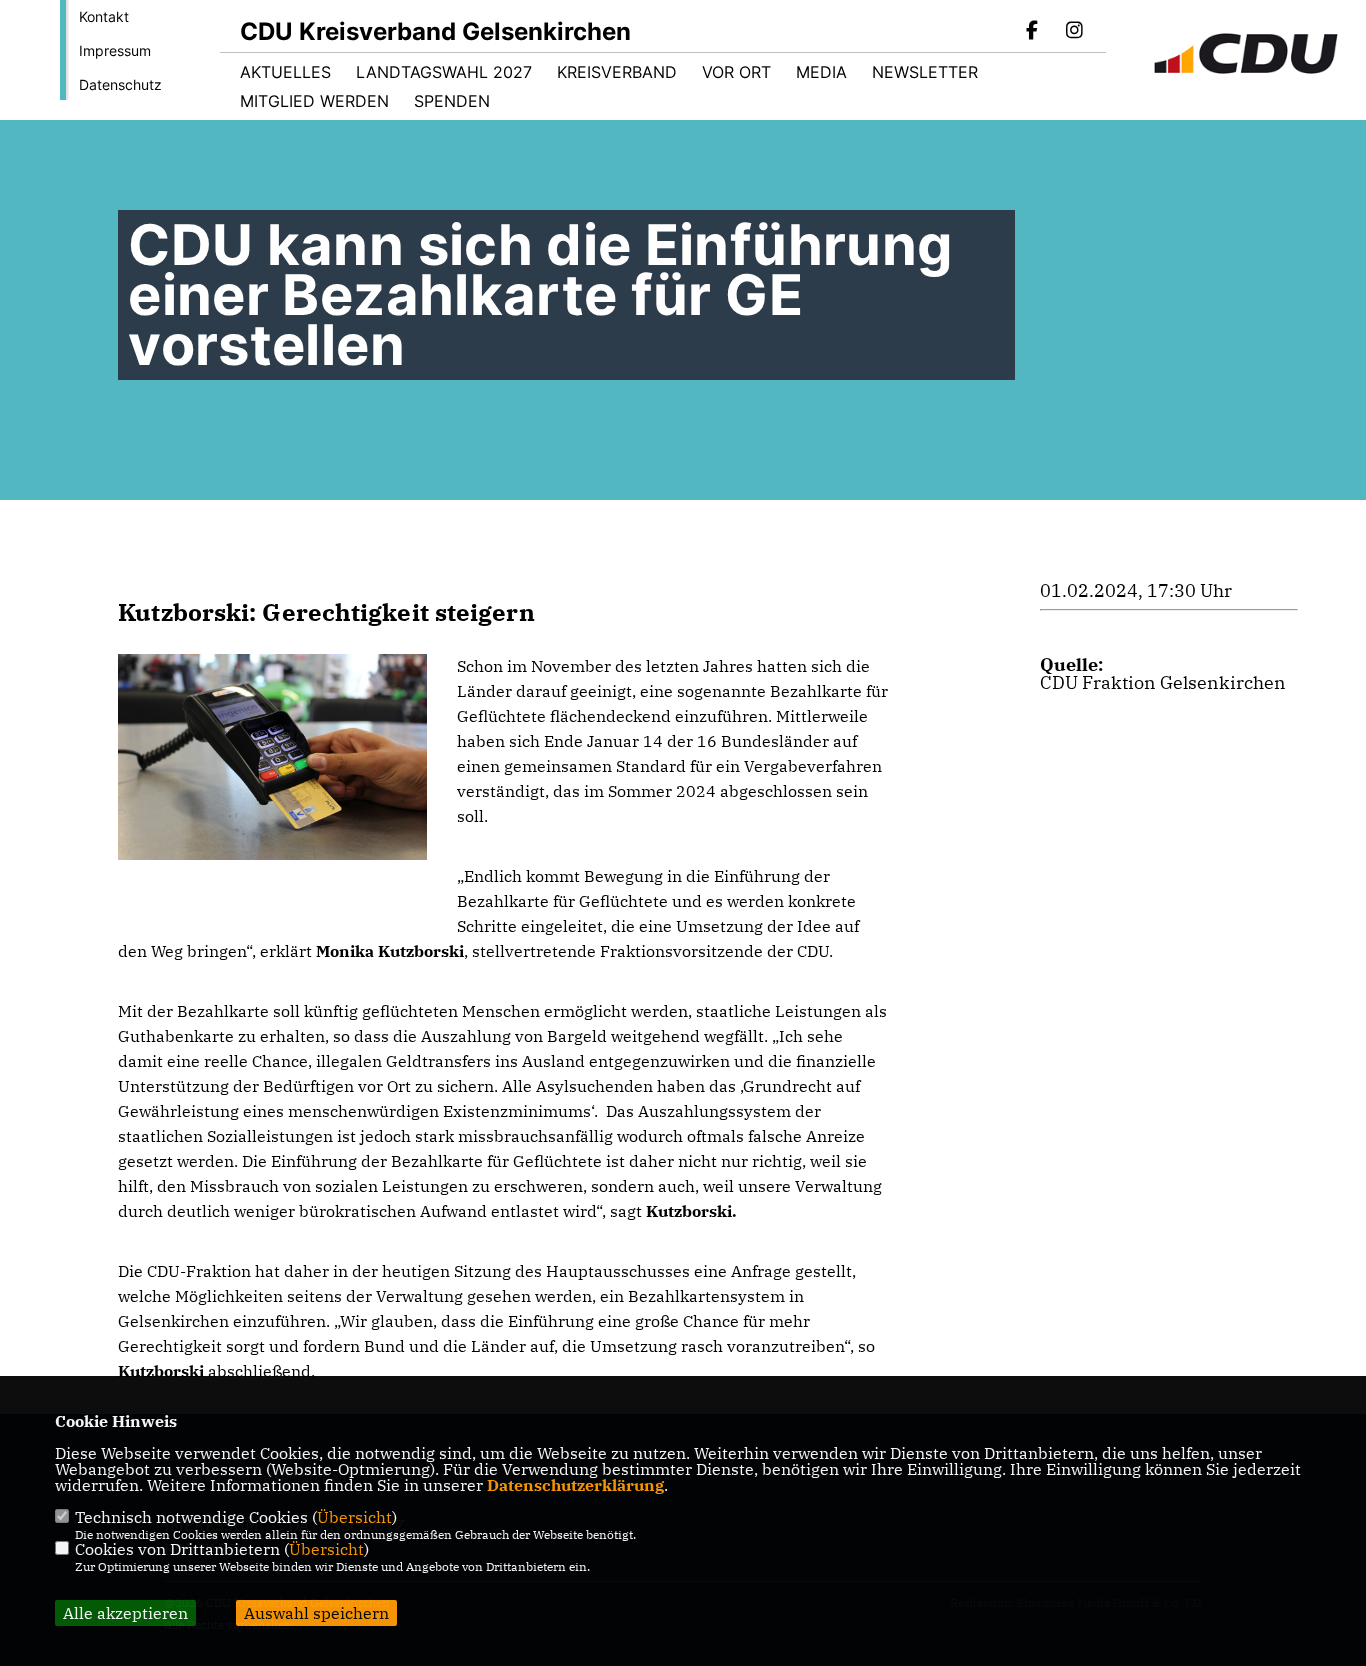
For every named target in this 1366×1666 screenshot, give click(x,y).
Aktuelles (285, 72)
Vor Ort (736, 72)
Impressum (115, 50)
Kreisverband (617, 72)
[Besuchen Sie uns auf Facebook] (1033, 32)
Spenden (452, 101)
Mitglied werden (314, 101)
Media (821, 72)
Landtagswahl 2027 (444, 72)
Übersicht (354, 1517)
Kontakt (104, 16)
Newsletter (925, 72)
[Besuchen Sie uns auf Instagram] (1074, 32)
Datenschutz (120, 84)
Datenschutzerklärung (575, 1485)
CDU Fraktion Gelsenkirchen (1163, 682)
